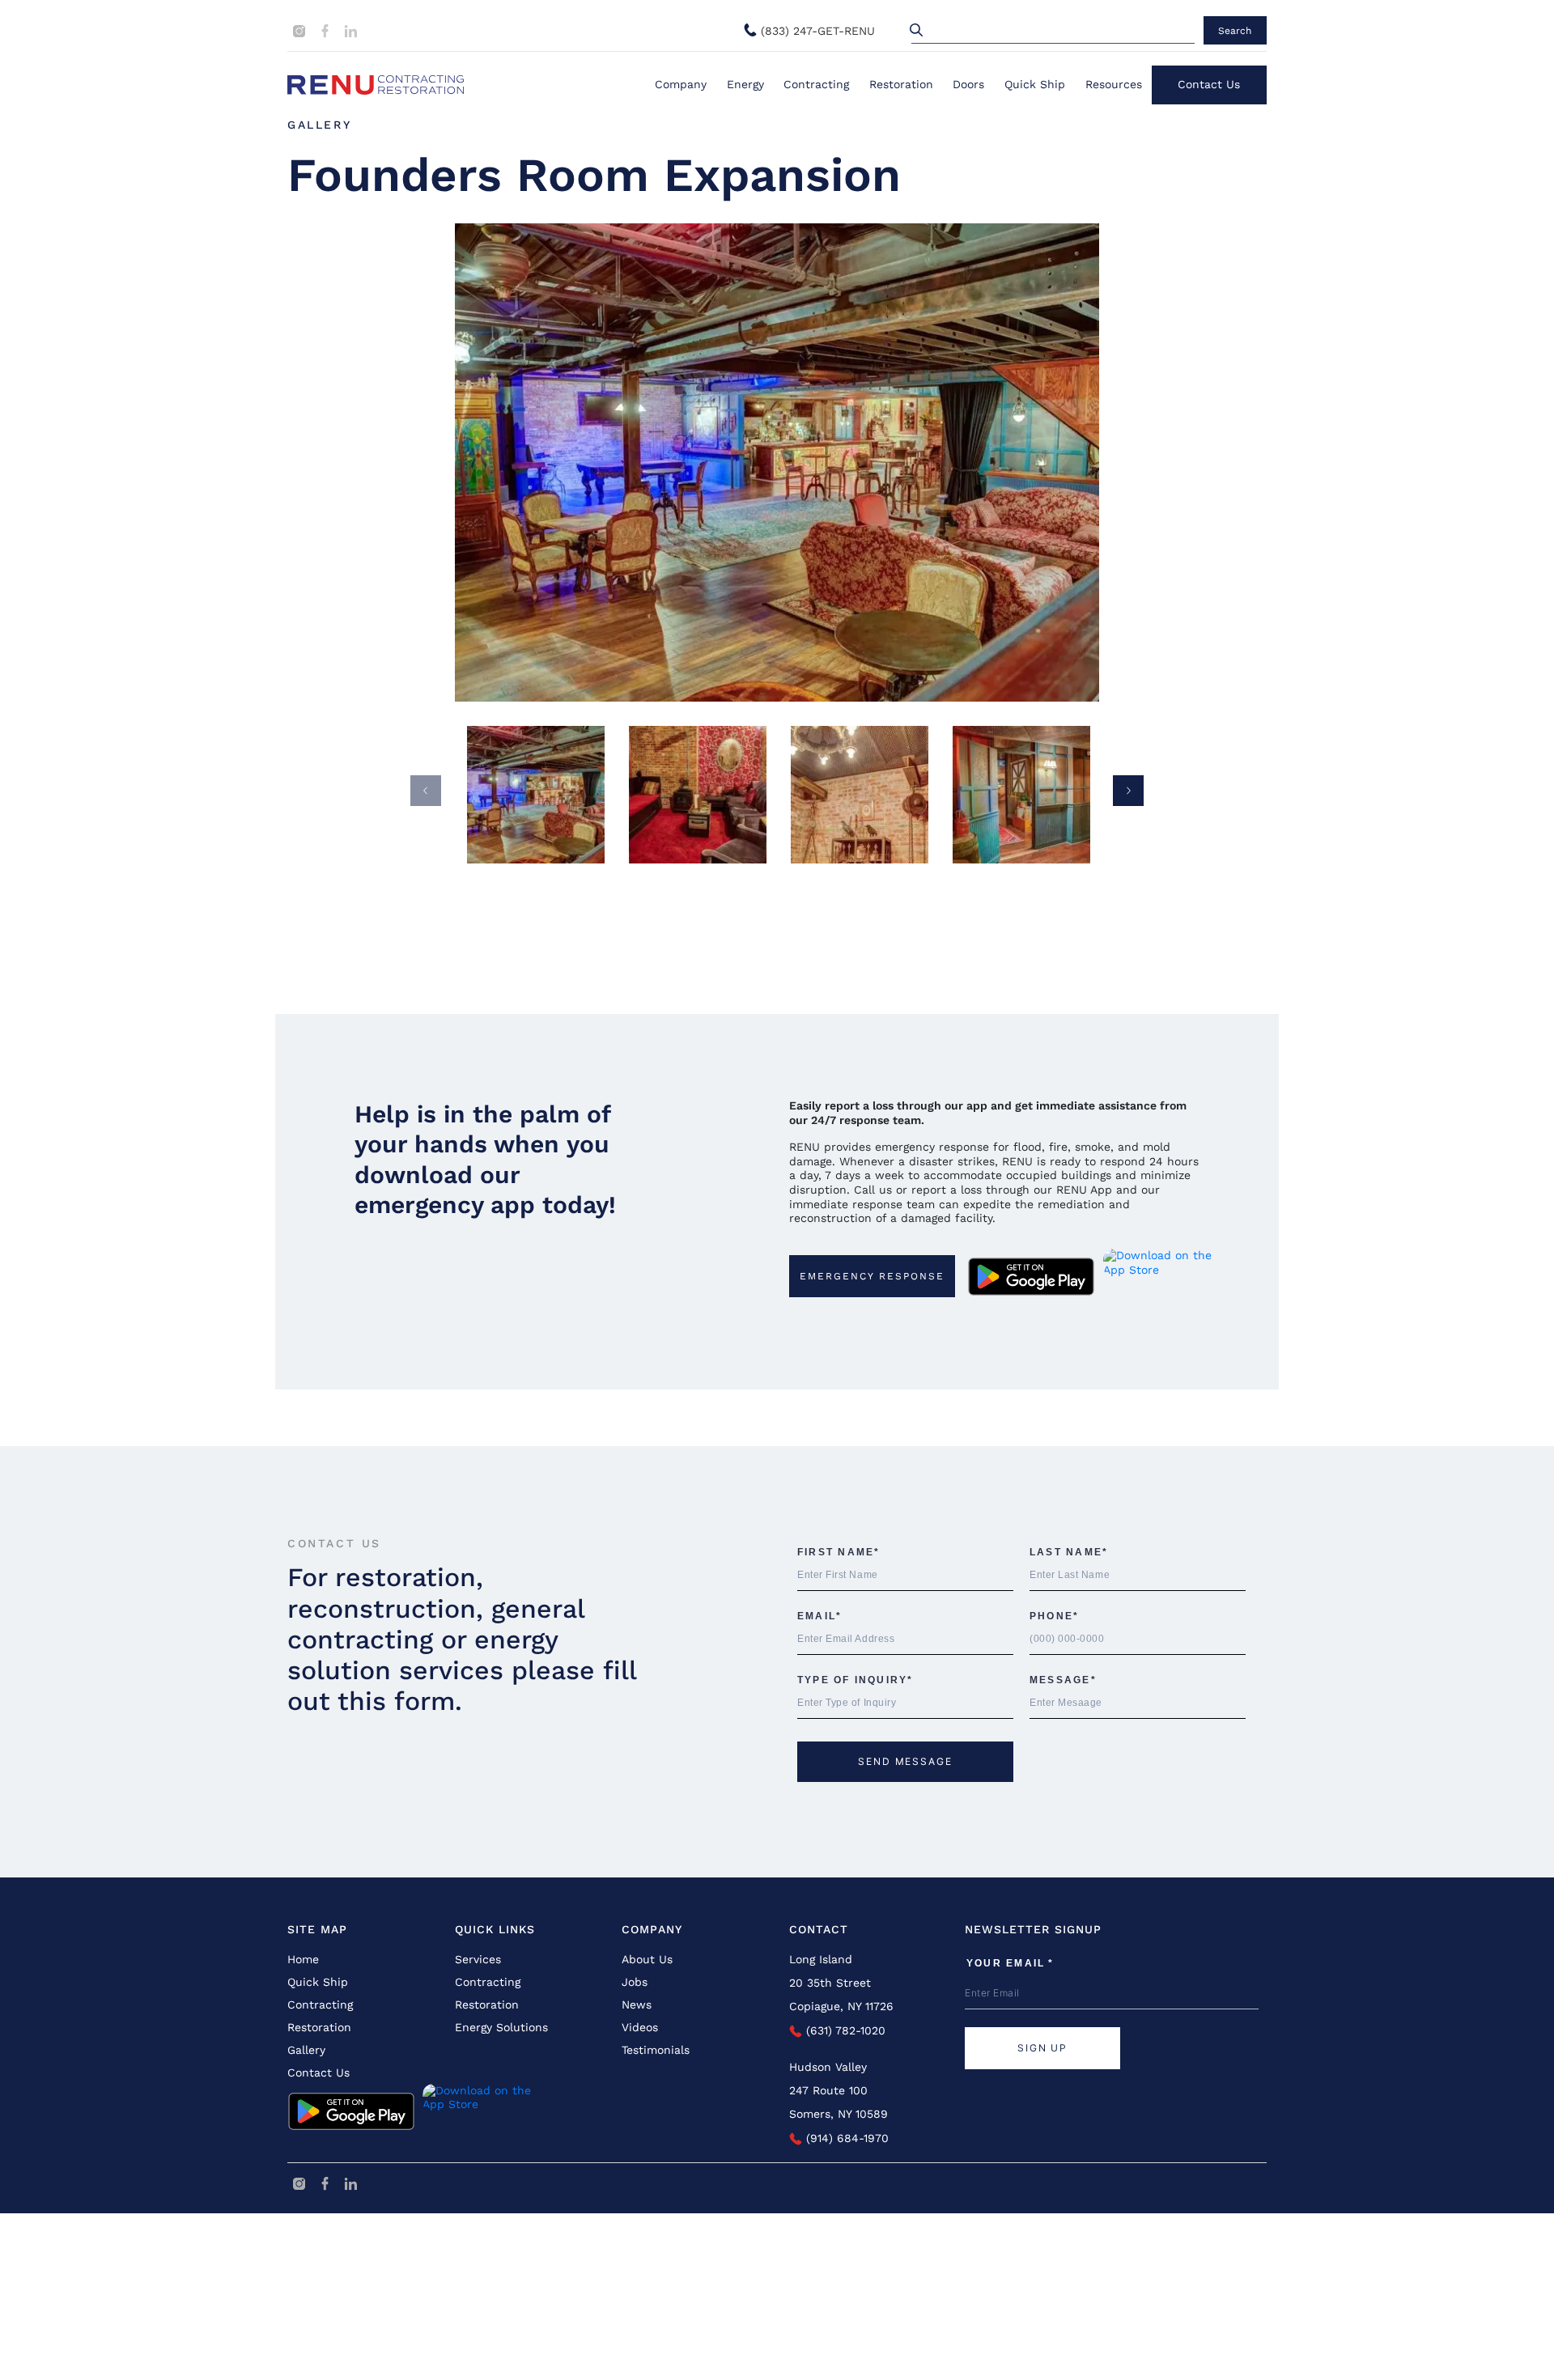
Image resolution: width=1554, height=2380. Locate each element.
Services (478, 1959)
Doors (968, 84)
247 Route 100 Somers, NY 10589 (839, 2102)
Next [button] (1128, 791)
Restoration (901, 84)
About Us (647, 1959)
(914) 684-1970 (845, 2138)
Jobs (635, 1982)
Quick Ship (1035, 84)
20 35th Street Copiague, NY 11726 (841, 1994)
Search (1235, 31)
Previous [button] (426, 791)
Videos (640, 2027)
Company (681, 84)
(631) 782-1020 (844, 2030)
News (637, 2005)
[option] (777, 462)
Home (303, 1959)
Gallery (319, 125)
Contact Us (1209, 84)
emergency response (872, 1276)
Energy (745, 84)
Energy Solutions (501, 2027)
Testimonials (656, 2050)
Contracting (816, 84)
